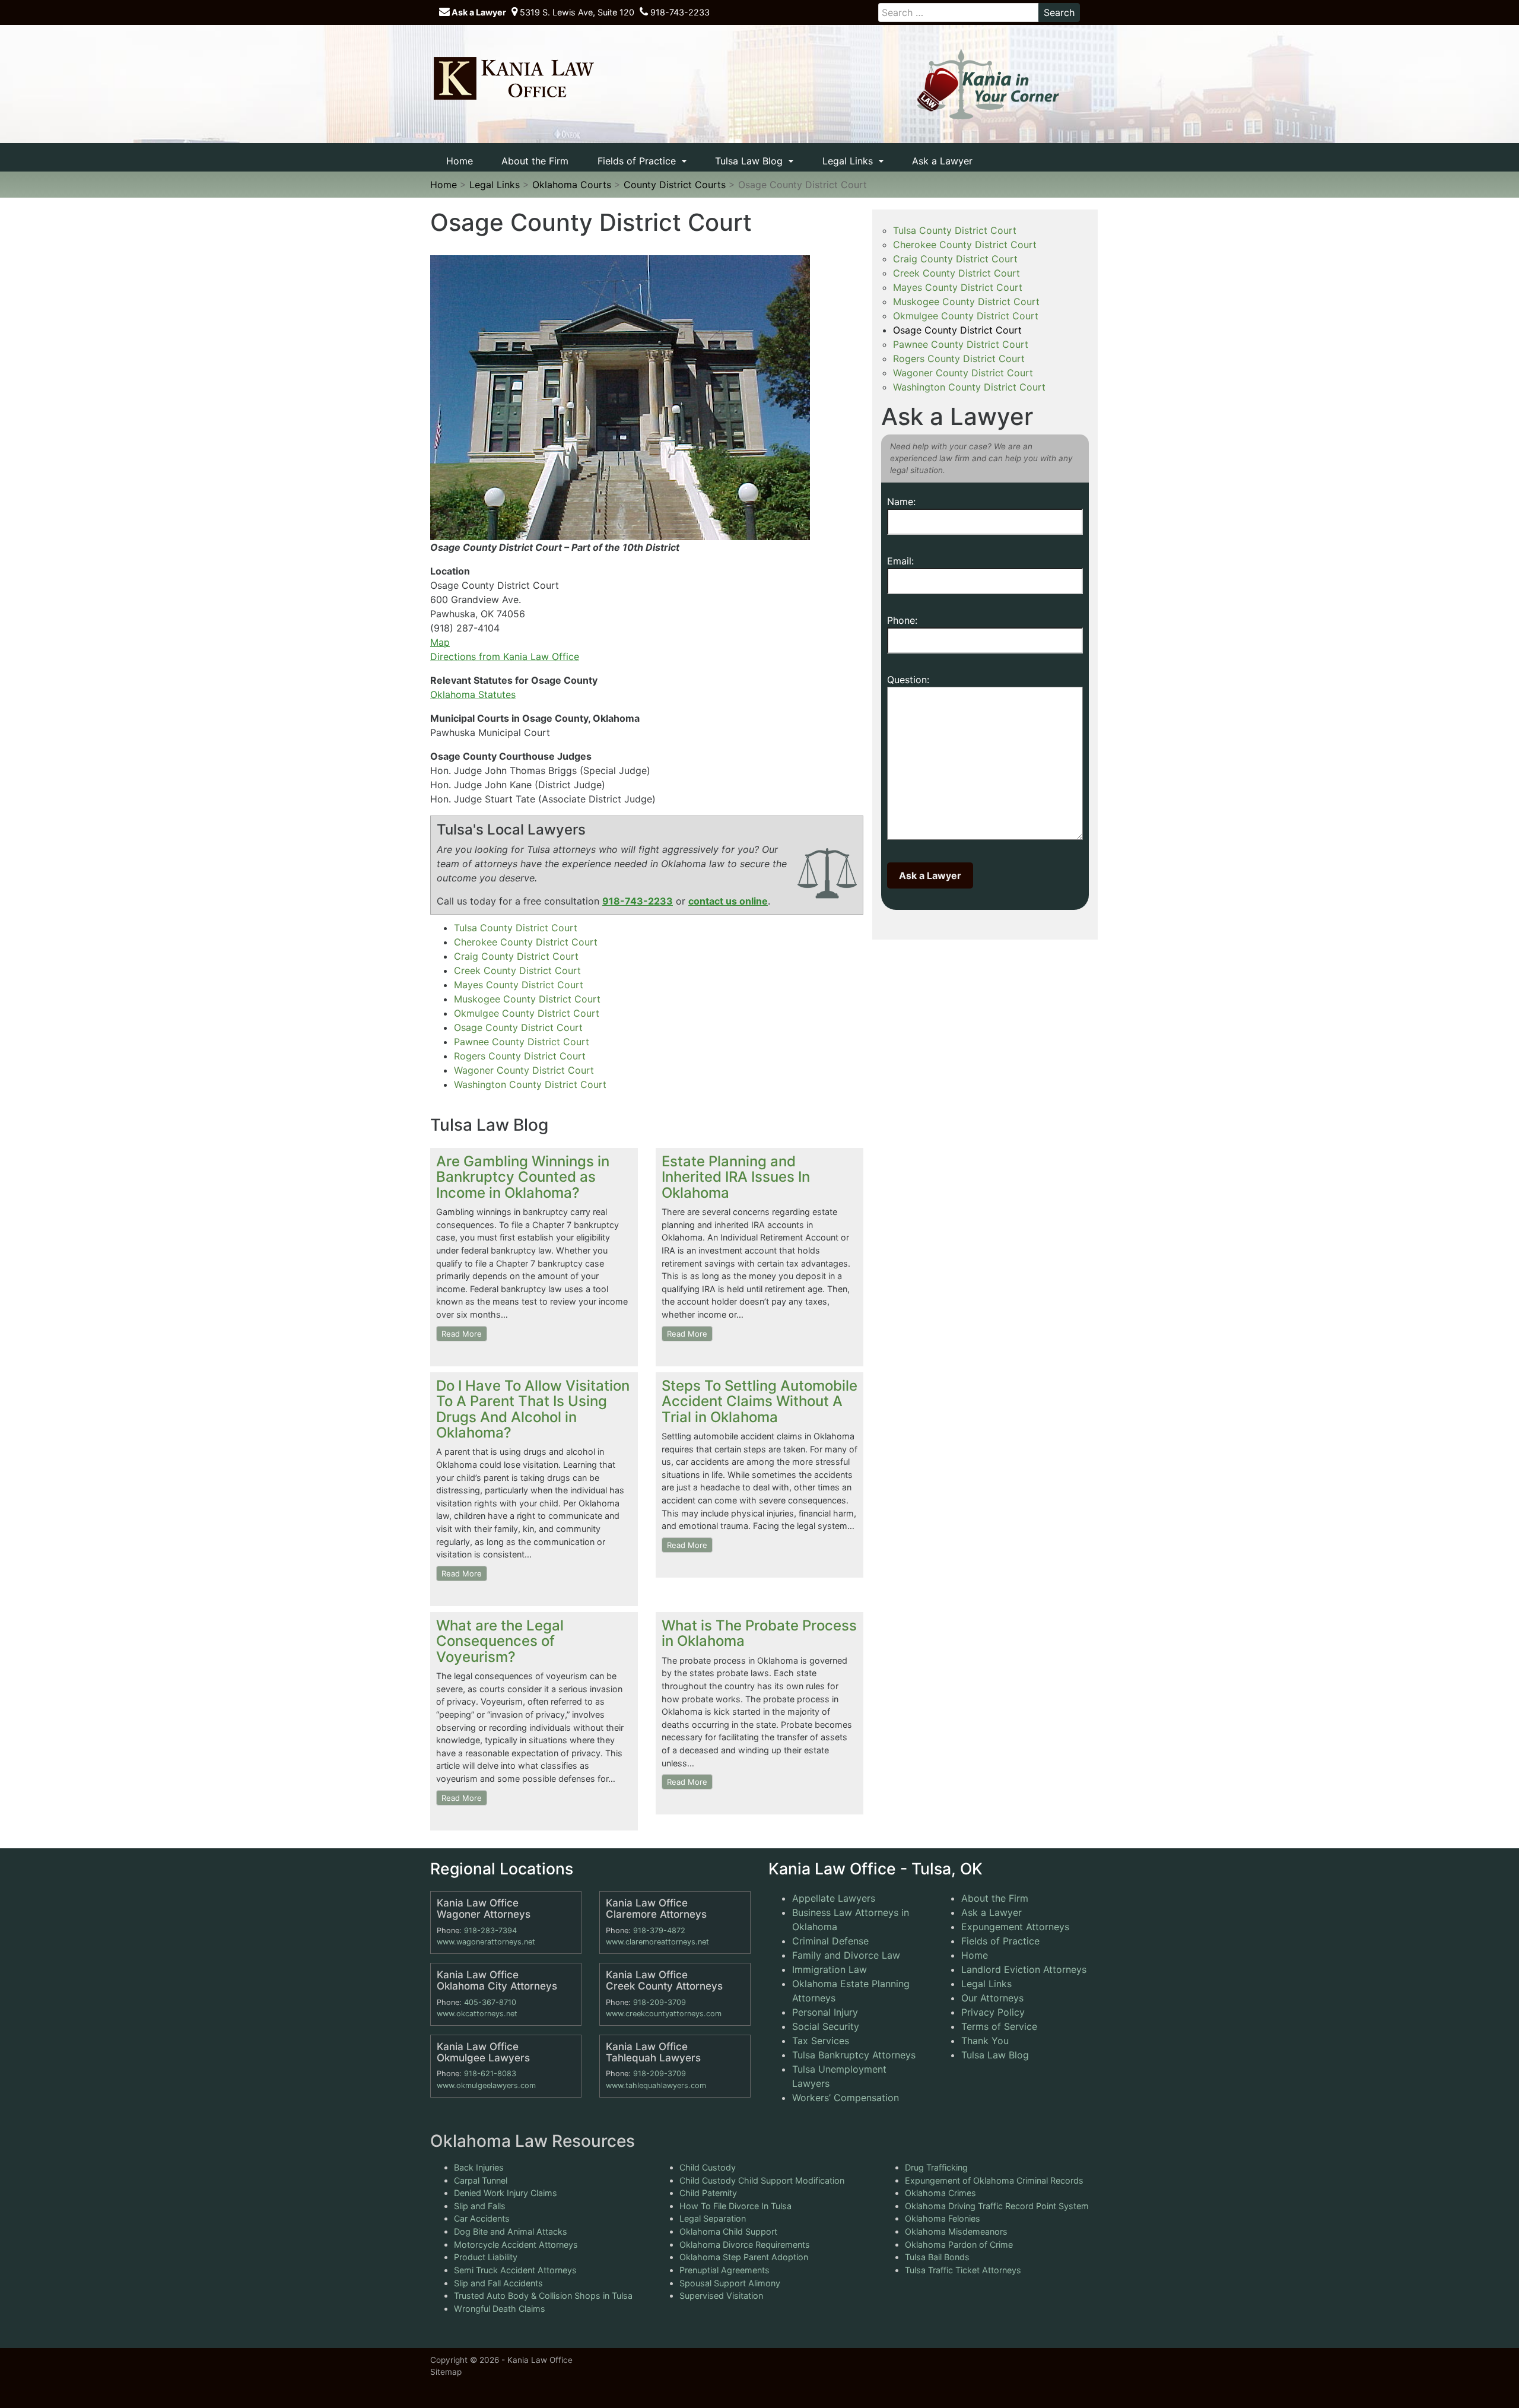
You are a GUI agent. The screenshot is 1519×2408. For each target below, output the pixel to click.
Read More (462, 1334)
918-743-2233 (679, 12)
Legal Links (849, 161)
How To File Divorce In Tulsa (735, 2206)
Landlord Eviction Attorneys (1024, 1969)
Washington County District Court (530, 1084)
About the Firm (535, 161)
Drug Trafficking (936, 2167)
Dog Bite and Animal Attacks (511, 2231)
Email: (900, 561)
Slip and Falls (480, 2206)
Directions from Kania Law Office (505, 656)
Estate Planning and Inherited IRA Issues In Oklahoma (736, 1177)
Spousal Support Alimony (730, 2282)
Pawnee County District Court (522, 1042)
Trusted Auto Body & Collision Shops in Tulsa (543, 2296)
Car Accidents (482, 2218)
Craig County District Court (516, 956)
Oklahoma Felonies (943, 2218)
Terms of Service (999, 2026)
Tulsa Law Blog (750, 161)
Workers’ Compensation (846, 2098)
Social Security (826, 2026)
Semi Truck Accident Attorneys (515, 2270)
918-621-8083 (490, 2074)
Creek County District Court (517, 970)
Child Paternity (708, 2193)
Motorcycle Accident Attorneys (516, 2244)
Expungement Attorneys (1015, 1927)
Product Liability (486, 2257)
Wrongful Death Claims (500, 2309)
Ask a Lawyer (478, 12)
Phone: (902, 620)
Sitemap (446, 2372)
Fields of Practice (638, 161)
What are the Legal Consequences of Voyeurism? (500, 1641)
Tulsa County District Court (516, 928)
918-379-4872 (659, 1930)
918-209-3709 (660, 2002)
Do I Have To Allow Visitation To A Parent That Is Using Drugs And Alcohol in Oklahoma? (533, 1409)
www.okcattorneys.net (477, 2014)
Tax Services (821, 2041)
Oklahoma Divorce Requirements (745, 2244)
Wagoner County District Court (524, 1070)
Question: (908, 680)
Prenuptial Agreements (724, 2270)
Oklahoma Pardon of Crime (959, 2244)
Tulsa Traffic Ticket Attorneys (963, 2270)
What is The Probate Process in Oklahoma (759, 1633)
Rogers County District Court (520, 1056)
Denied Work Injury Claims (506, 2193)
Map (440, 642)
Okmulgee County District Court (527, 1013)
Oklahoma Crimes (940, 2193)
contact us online (728, 901)
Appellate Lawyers (834, 1898)
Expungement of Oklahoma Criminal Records (994, 2180)
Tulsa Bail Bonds (937, 2257)
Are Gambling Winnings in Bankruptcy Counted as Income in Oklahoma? (523, 1177)
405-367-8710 (490, 2002)
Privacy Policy (993, 2012)
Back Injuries (479, 2167)
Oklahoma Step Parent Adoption (744, 2257)
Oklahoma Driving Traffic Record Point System (997, 2206)
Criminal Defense (830, 1941)
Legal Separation (713, 2218)
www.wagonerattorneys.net (486, 1942)
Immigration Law (830, 1969)
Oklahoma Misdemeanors (956, 2231)
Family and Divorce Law (846, 1955)
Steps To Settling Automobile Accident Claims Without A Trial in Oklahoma (759, 1401)
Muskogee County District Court (527, 999)
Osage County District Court (518, 1027)
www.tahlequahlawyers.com (656, 2085)
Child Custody (708, 2167)
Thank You (985, 2041)
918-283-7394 (490, 1930)
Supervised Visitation (721, 2296)
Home (460, 161)
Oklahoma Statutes (473, 694)
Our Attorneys (992, 1998)
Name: (901, 502)
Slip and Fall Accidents (498, 2282)
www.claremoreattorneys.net (657, 1942)
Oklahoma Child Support (728, 2231)
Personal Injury (825, 2012)
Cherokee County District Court (526, 942)
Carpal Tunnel (481, 2180)
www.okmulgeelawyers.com (486, 2085)
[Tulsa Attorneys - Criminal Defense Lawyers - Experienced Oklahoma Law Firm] (513, 78)
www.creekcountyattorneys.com (664, 2014)
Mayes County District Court (519, 985)
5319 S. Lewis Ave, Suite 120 (576, 12)
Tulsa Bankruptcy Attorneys (854, 2055)
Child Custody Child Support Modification (762, 2180)
